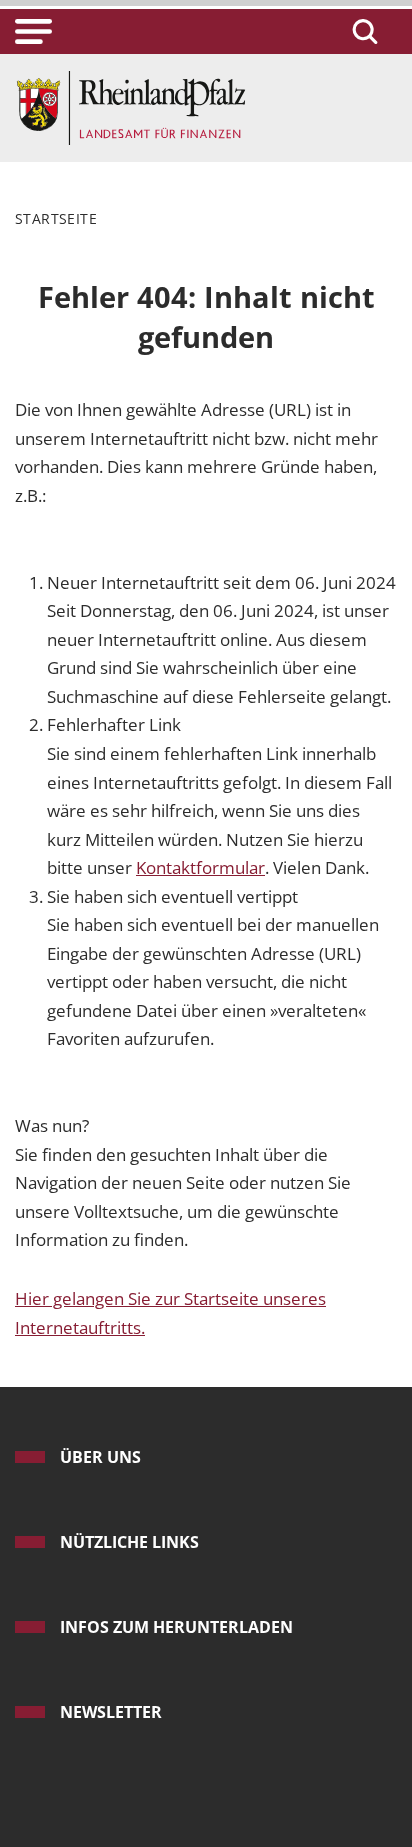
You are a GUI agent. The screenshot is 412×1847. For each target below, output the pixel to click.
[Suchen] (362, 31)
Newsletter (111, 1712)
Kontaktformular (200, 867)
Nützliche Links (129, 1542)
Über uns (100, 1457)
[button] (33, 31)
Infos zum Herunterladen (176, 1627)
